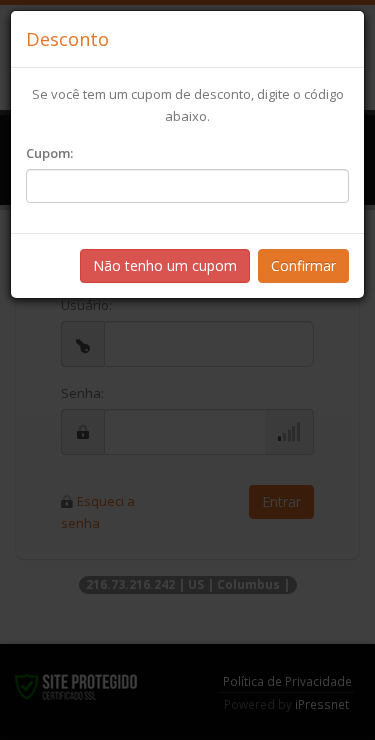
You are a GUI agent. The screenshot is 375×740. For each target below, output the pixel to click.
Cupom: (49, 153)
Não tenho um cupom (165, 265)
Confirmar (303, 265)
